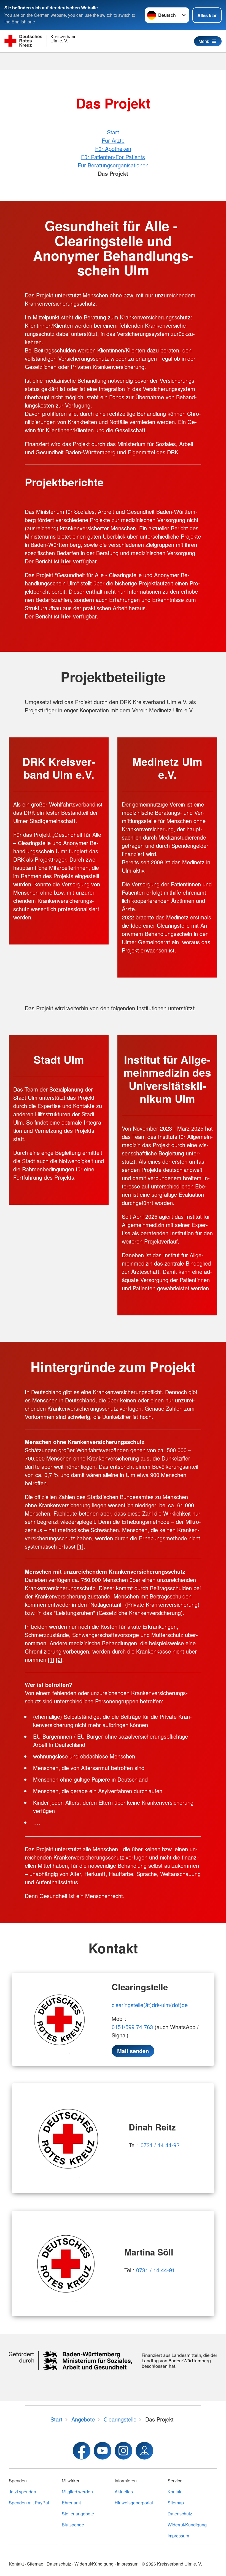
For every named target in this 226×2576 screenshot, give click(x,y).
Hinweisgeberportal (134, 2503)
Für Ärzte (113, 140)
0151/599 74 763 (132, 2027)
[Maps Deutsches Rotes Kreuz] (144, 2451)
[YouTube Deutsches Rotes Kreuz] (103, 2451)
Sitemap (176, 2503)
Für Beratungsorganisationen (113, 165)
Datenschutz (180, 2514)
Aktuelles (124, 2492)
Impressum (178, 2536)
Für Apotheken (113, 149)
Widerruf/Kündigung (187, 2525)
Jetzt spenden (22, 2492)
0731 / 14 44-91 (156, 2270)
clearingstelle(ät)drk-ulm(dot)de (150, 2005)
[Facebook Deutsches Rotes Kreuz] (82, 2451)
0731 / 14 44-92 (160, 2145)
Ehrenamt (71, 2503)
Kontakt (175, 2492)
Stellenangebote (78, 2514)
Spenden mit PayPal (29, 2503)
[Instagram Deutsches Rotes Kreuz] (123, 2451)
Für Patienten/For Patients (113, 157)
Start (113, 132)
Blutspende (73, 2525)
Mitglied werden (77, 2492)
